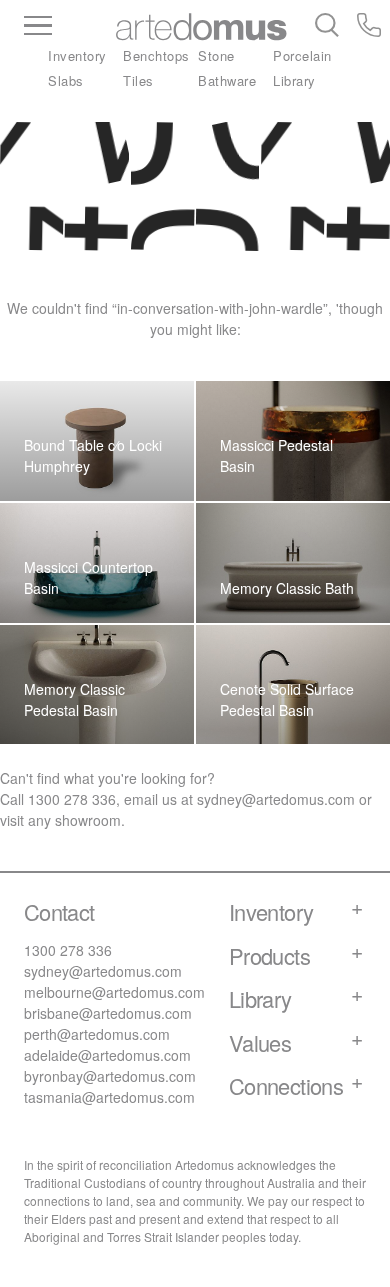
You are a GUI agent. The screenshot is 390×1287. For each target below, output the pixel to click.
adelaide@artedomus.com (107, 1055)
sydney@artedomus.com (276, 799)
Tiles (138, 80)
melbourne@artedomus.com (114, 992)
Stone (216, 55)
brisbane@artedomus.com (108, 1013)
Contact (59, 911)
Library (294, 80)
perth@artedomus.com (97, 1034)
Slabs (66, 80)
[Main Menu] (70, 27)
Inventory (77, 55)
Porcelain (302, 55)
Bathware (227, 80)
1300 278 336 (72, 799)
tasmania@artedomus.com (109, 1097)
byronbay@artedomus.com (110, 1076)
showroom (88, 820)
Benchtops (156, 55)
